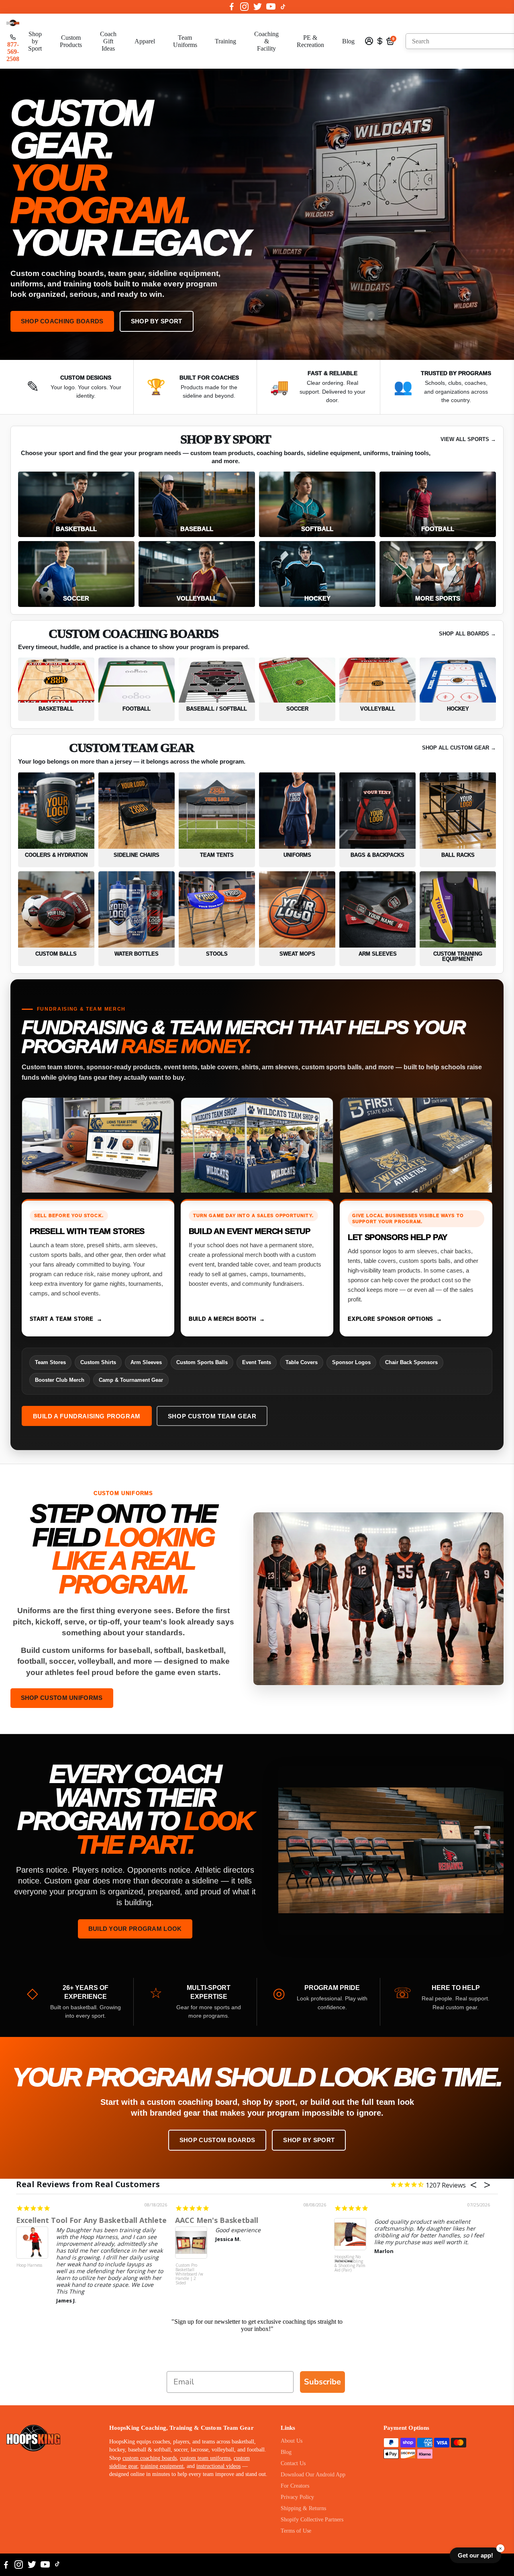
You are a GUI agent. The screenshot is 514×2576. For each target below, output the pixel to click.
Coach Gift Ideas (108, 41)
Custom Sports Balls (202, 1362)
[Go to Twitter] (258, 7)
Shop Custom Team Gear (212, 1416)
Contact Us (293, 2463)
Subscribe (322, 2382)
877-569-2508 (13, 52)
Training (225, 41)
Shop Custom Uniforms (62, 1698)
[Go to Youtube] (271, 7)
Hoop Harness (29, 2265)
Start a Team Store (62, 1319)
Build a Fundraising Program (87, 1416)
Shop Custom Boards (217, 2140)
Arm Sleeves (146, 1362)
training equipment (162, 2466)
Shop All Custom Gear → (459, 748)
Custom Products (71, 41)
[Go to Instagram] (244, 7)
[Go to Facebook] (232, 7)
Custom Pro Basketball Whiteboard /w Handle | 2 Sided (189, 2274)
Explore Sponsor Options (391, 1319)
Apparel (145, 41)
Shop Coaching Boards (62, 321)
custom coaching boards (150, 2458)
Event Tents (257, 1362)
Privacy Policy (297, 2497)
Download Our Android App (313, 2475)
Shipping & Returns (303, 2508)
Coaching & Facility (266, 41)
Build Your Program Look (135, 1929)
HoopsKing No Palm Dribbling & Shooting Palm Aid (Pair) (350, 2264)
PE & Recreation (310, 41)
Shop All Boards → (467, 634)
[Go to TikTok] (283, 7)
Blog (348, 41)
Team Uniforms (185, 41)
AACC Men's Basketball (217, 2220)
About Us (292, 2441)
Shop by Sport (35, 41)
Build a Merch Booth (222, 1319)
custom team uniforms (205, 2458)
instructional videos (218, 2466)
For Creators (295, 2486)
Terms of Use (296, 2531)
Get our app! (475, 2555)
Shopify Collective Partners (312, 2520)
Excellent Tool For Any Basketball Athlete (91, 2220)
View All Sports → (468, 439)
